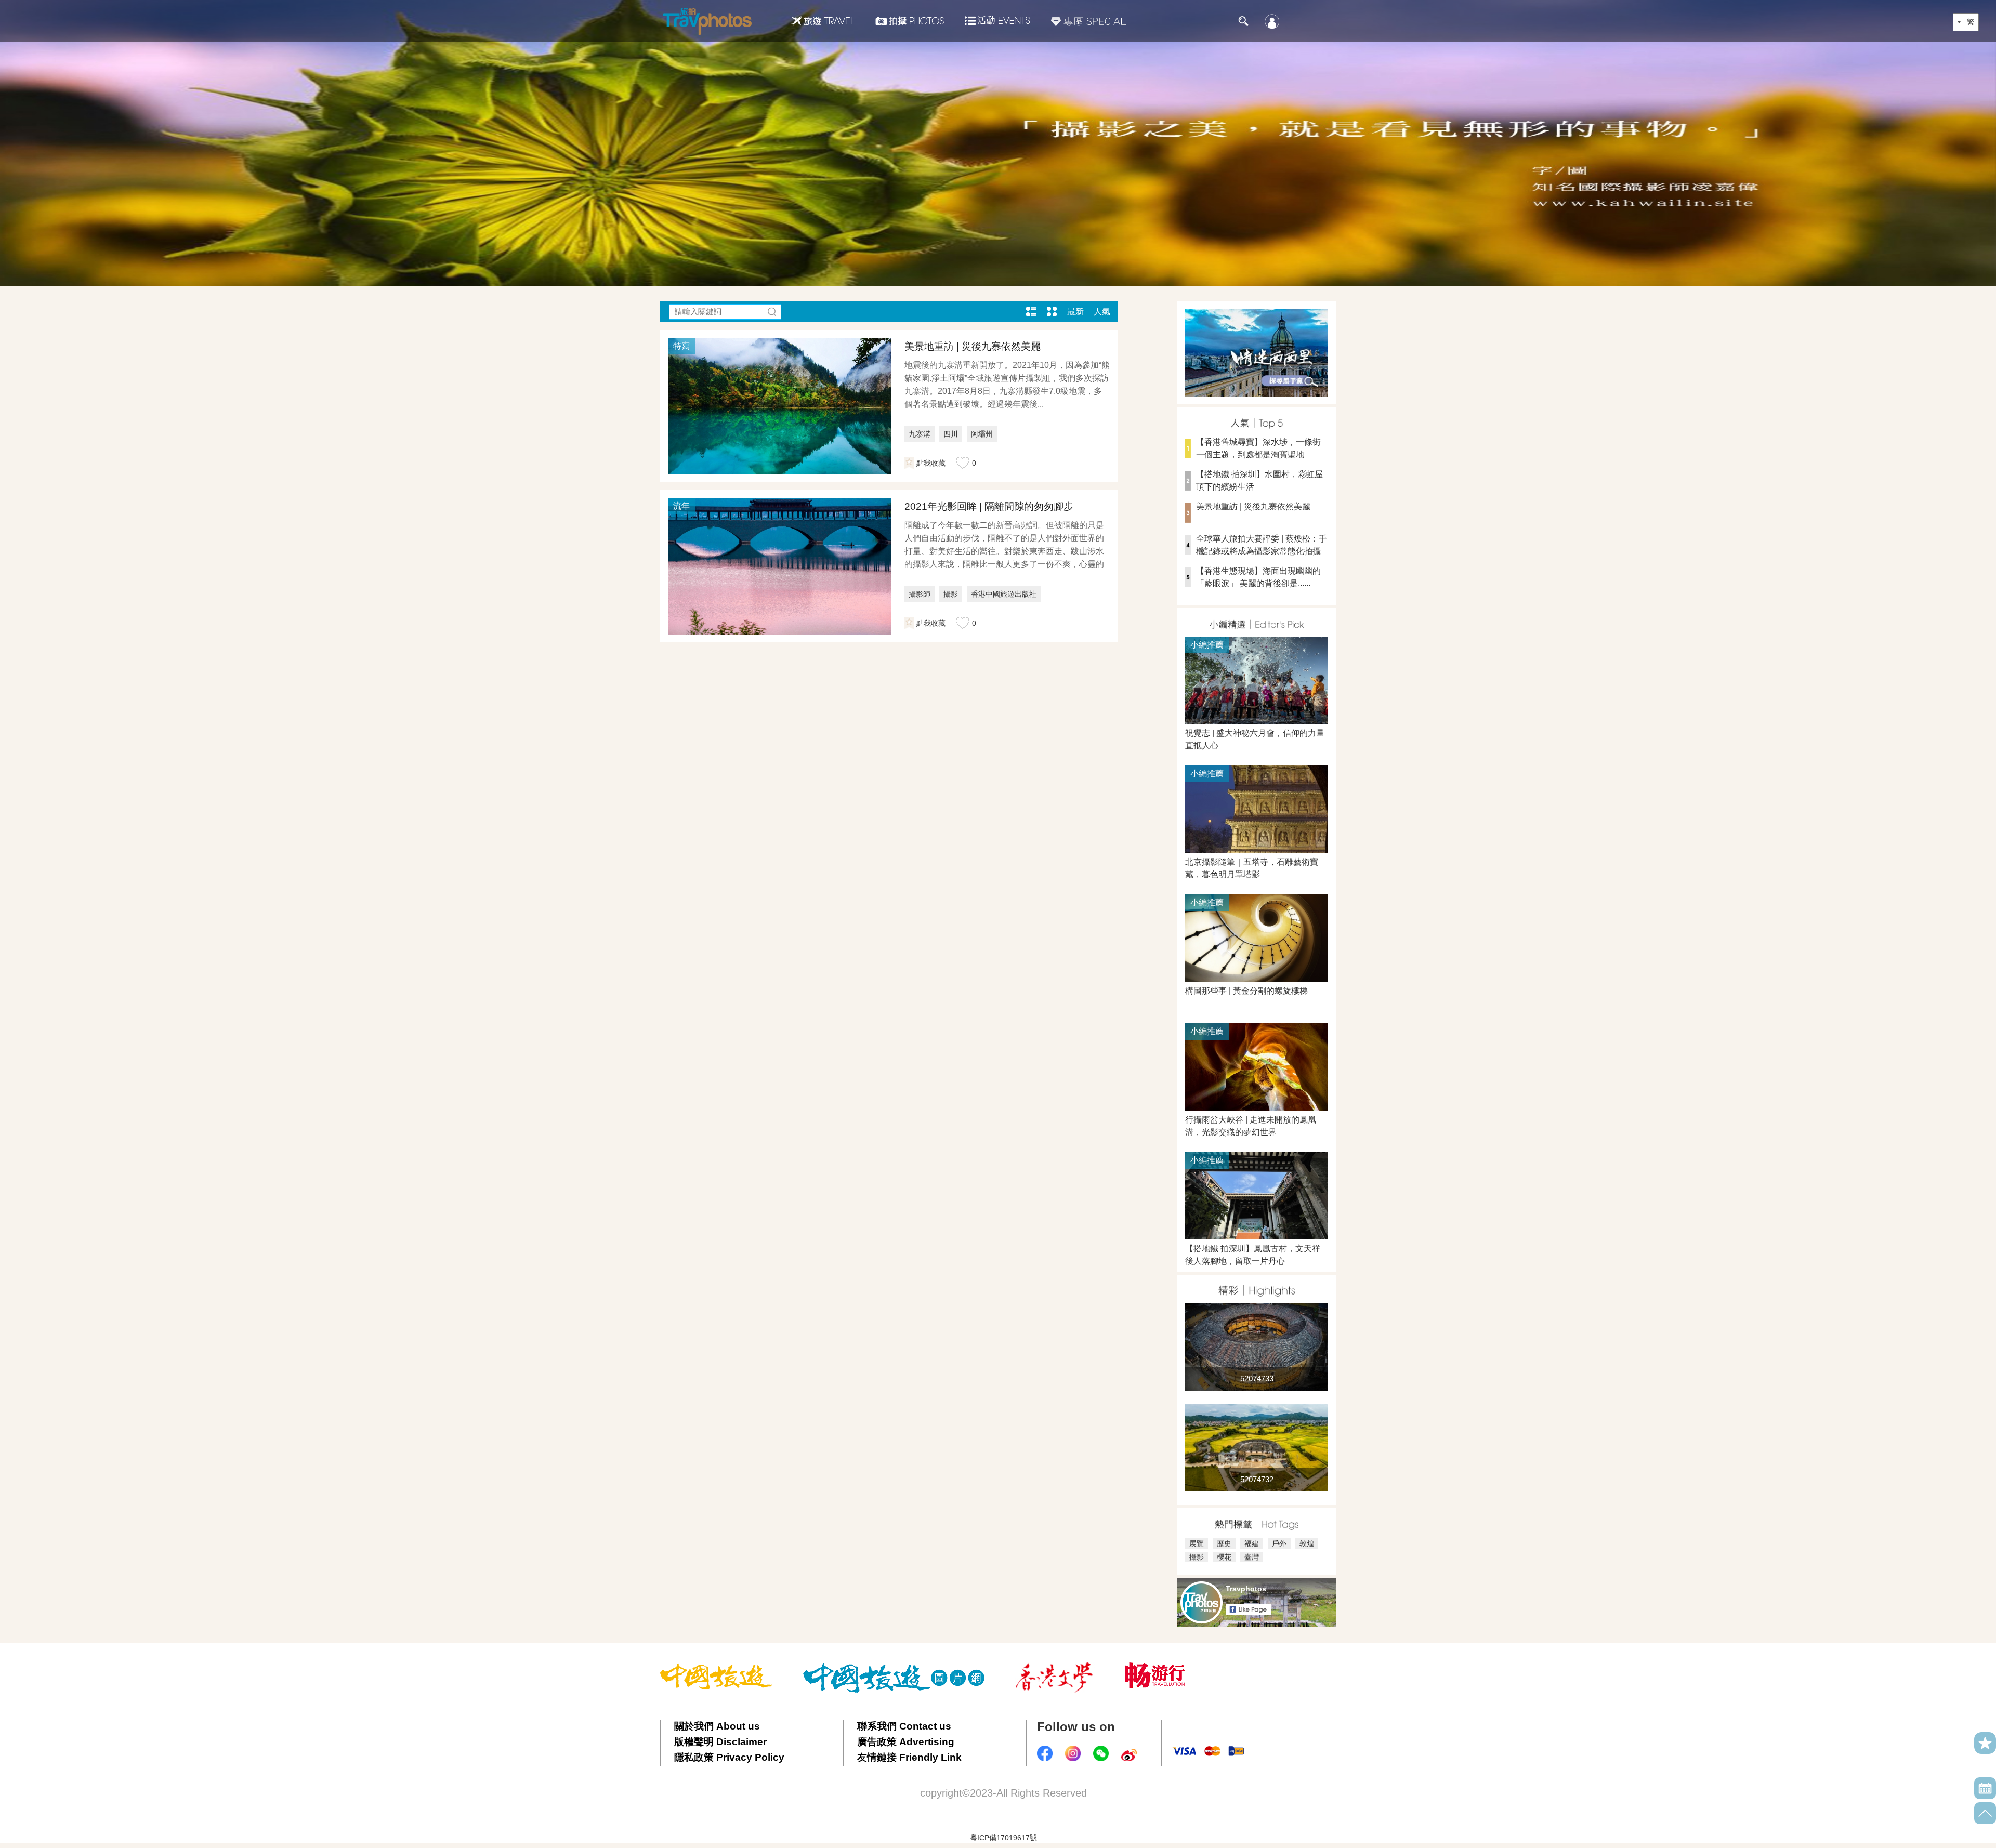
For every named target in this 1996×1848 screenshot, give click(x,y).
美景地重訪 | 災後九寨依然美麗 (973, 346)
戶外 (1279, 1543)
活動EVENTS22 (997, 17)
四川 (951, 434)
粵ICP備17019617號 (1003, 1838)
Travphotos (1246, 1589)
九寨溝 (920, 434)
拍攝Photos (910, 21)
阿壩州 (982, 434)
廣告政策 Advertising (906, 1742)
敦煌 (1307, 1543)
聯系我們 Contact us (904, 1726)
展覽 (1197, 1543)
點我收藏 (931, 463)
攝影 (951, 594)
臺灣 (1252, 1557)
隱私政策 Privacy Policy (729, 1757)
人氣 (1102, 312)
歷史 (1224, 1543)
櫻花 (1224, 1557)
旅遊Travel (823, 21)
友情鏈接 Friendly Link (909, 1757)
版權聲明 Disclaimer (720, 1742)
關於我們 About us (717, 1726)
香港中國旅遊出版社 (1004, 594)
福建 (1252, 1543)
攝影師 (920, 594)
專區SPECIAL (1089, 21)
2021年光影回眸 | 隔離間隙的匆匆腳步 (989, 506)
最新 (1075, 312)
